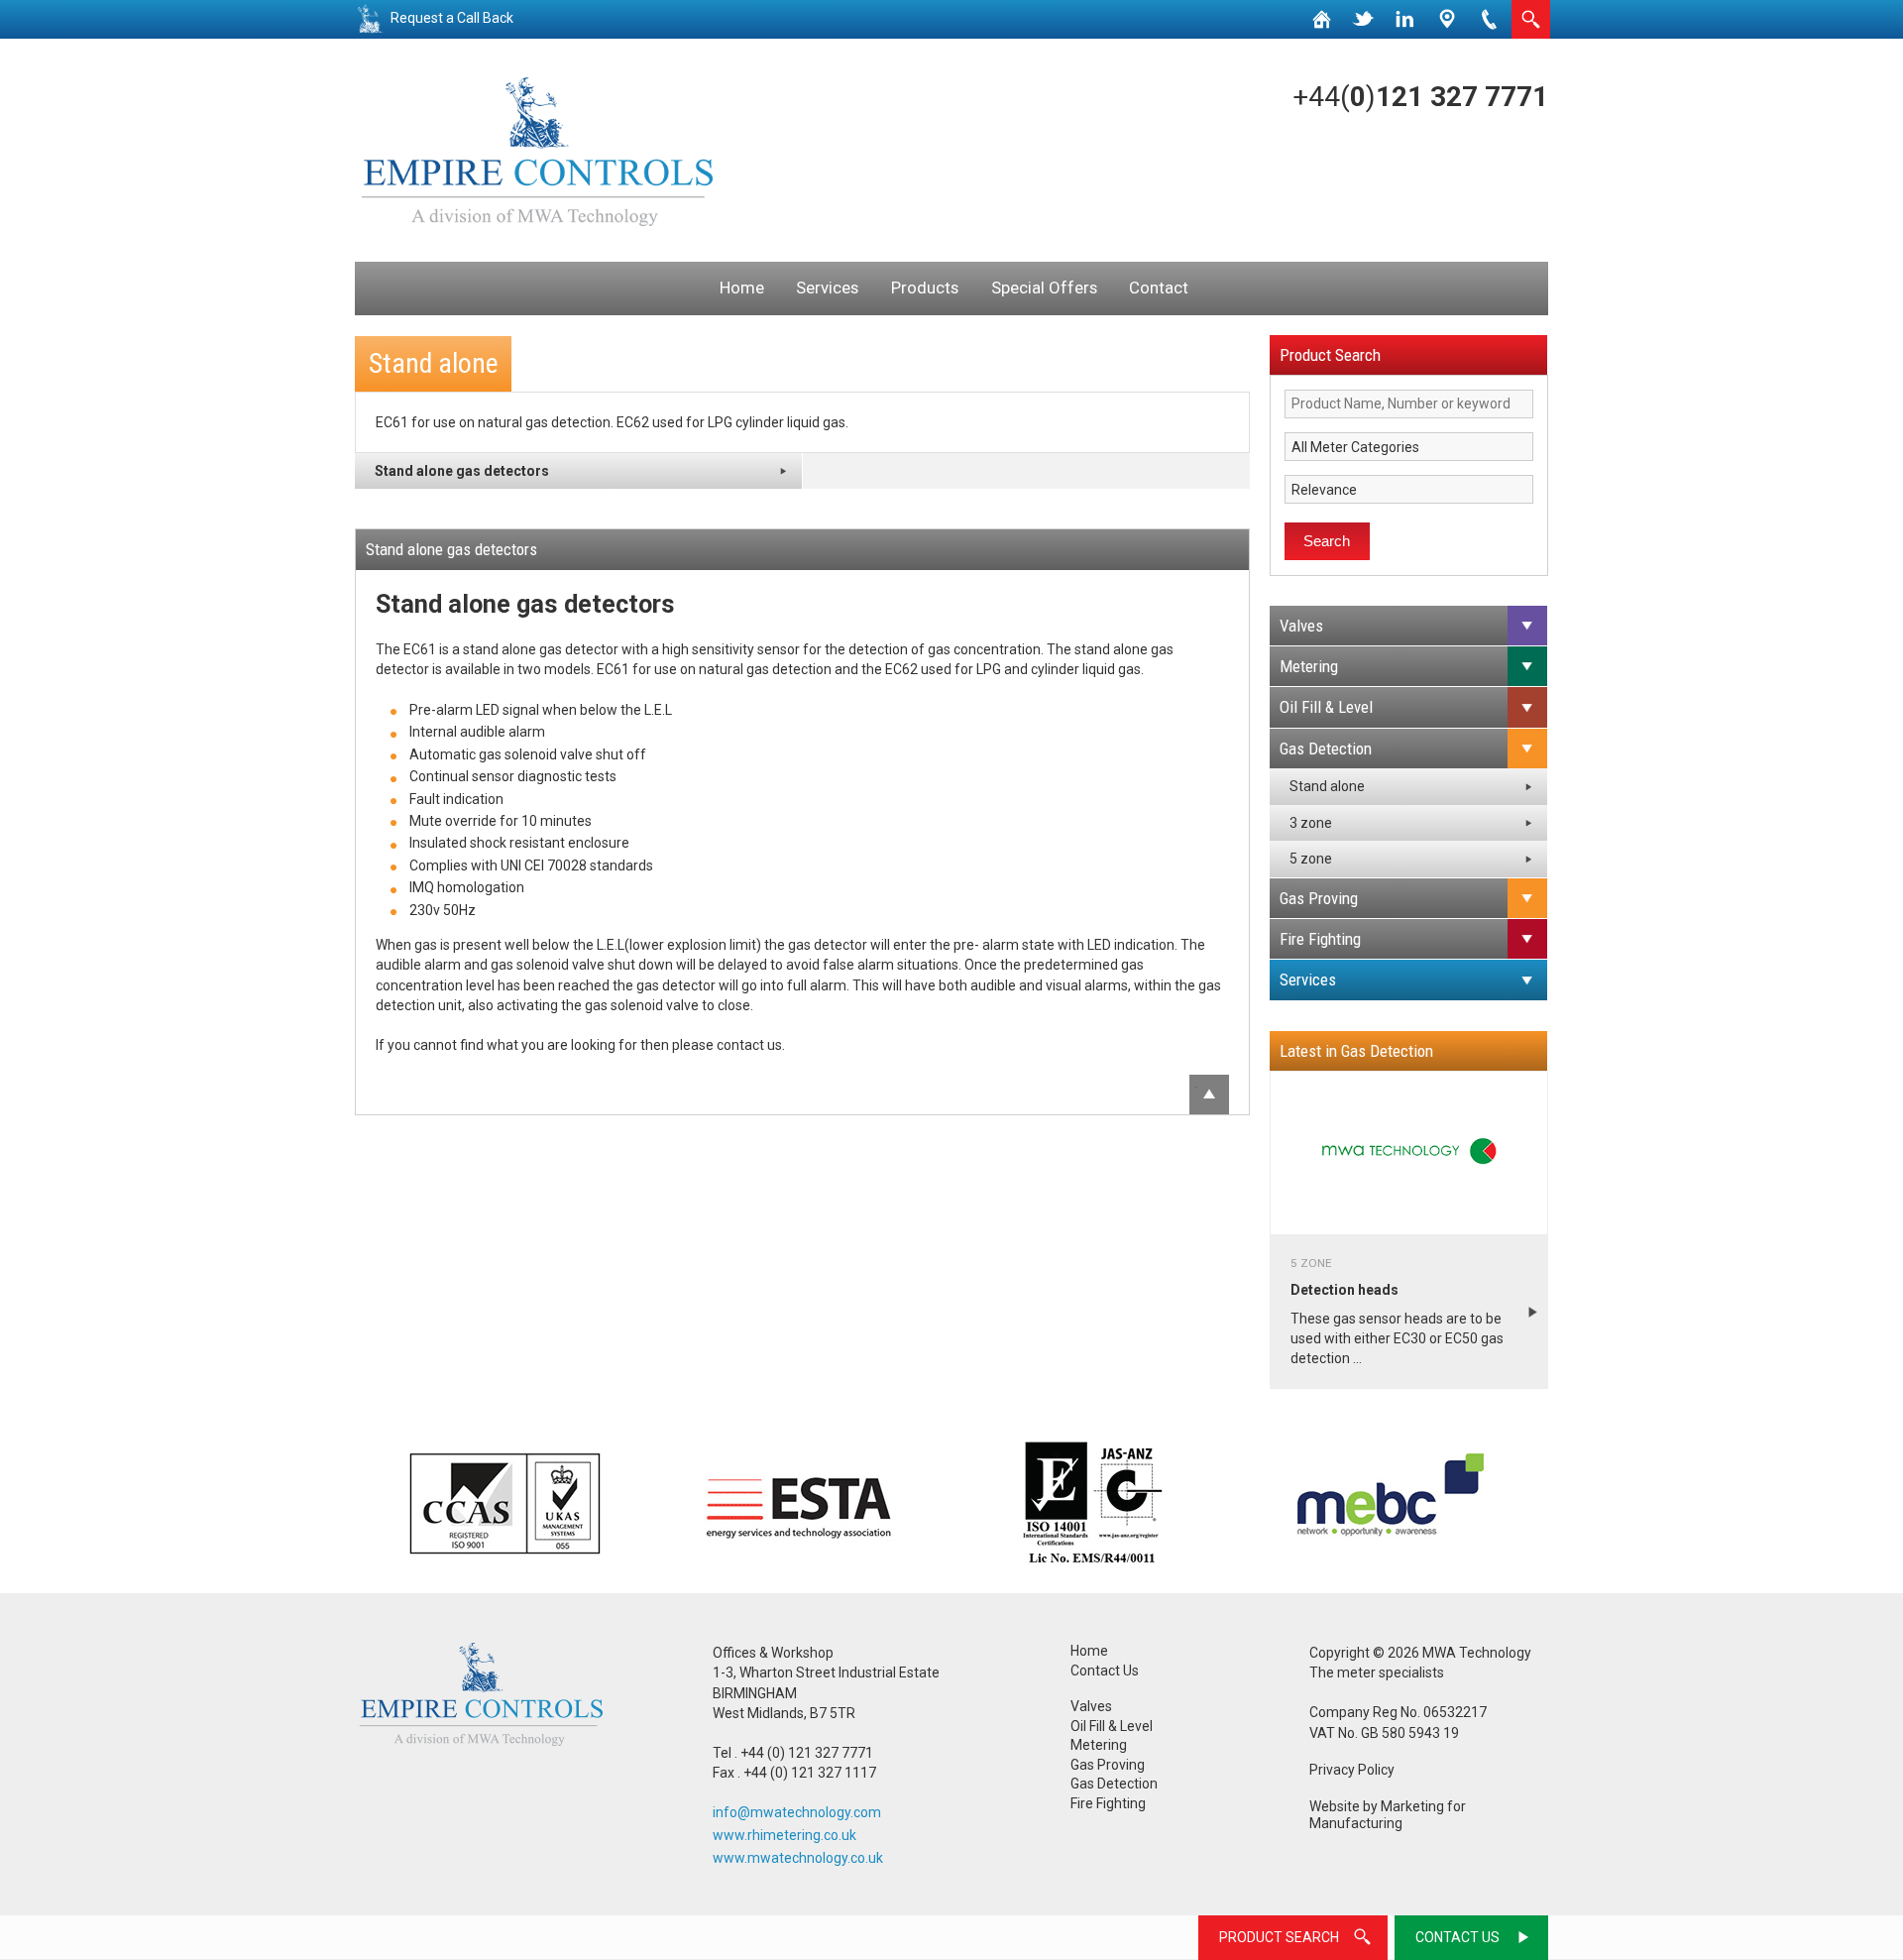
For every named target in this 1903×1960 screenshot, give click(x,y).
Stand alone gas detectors (462, 471)
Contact (1159, 288)
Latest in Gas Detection (1356, 1051)
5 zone (1311, 859)
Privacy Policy (1352, 1770)
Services (827, 288)
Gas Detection (1326, 749)
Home (742, 288)
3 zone (1311, 823)
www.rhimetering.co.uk (784, 1835)
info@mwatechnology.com (797, 1812)
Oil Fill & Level (1326, 707)
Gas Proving (1319, 898)
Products (925, 288)
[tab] (1409, 626)
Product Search (1330, 355)
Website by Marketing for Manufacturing (1388, 1815)
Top (1196, 1087)
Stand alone (1327, 786)
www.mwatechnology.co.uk (798, 1858)
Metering (1309, 666)
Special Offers (1044, 288)
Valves (1301, 626)
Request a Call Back (452, 18)
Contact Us (1105, 1671)
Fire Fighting (1320, 939)
